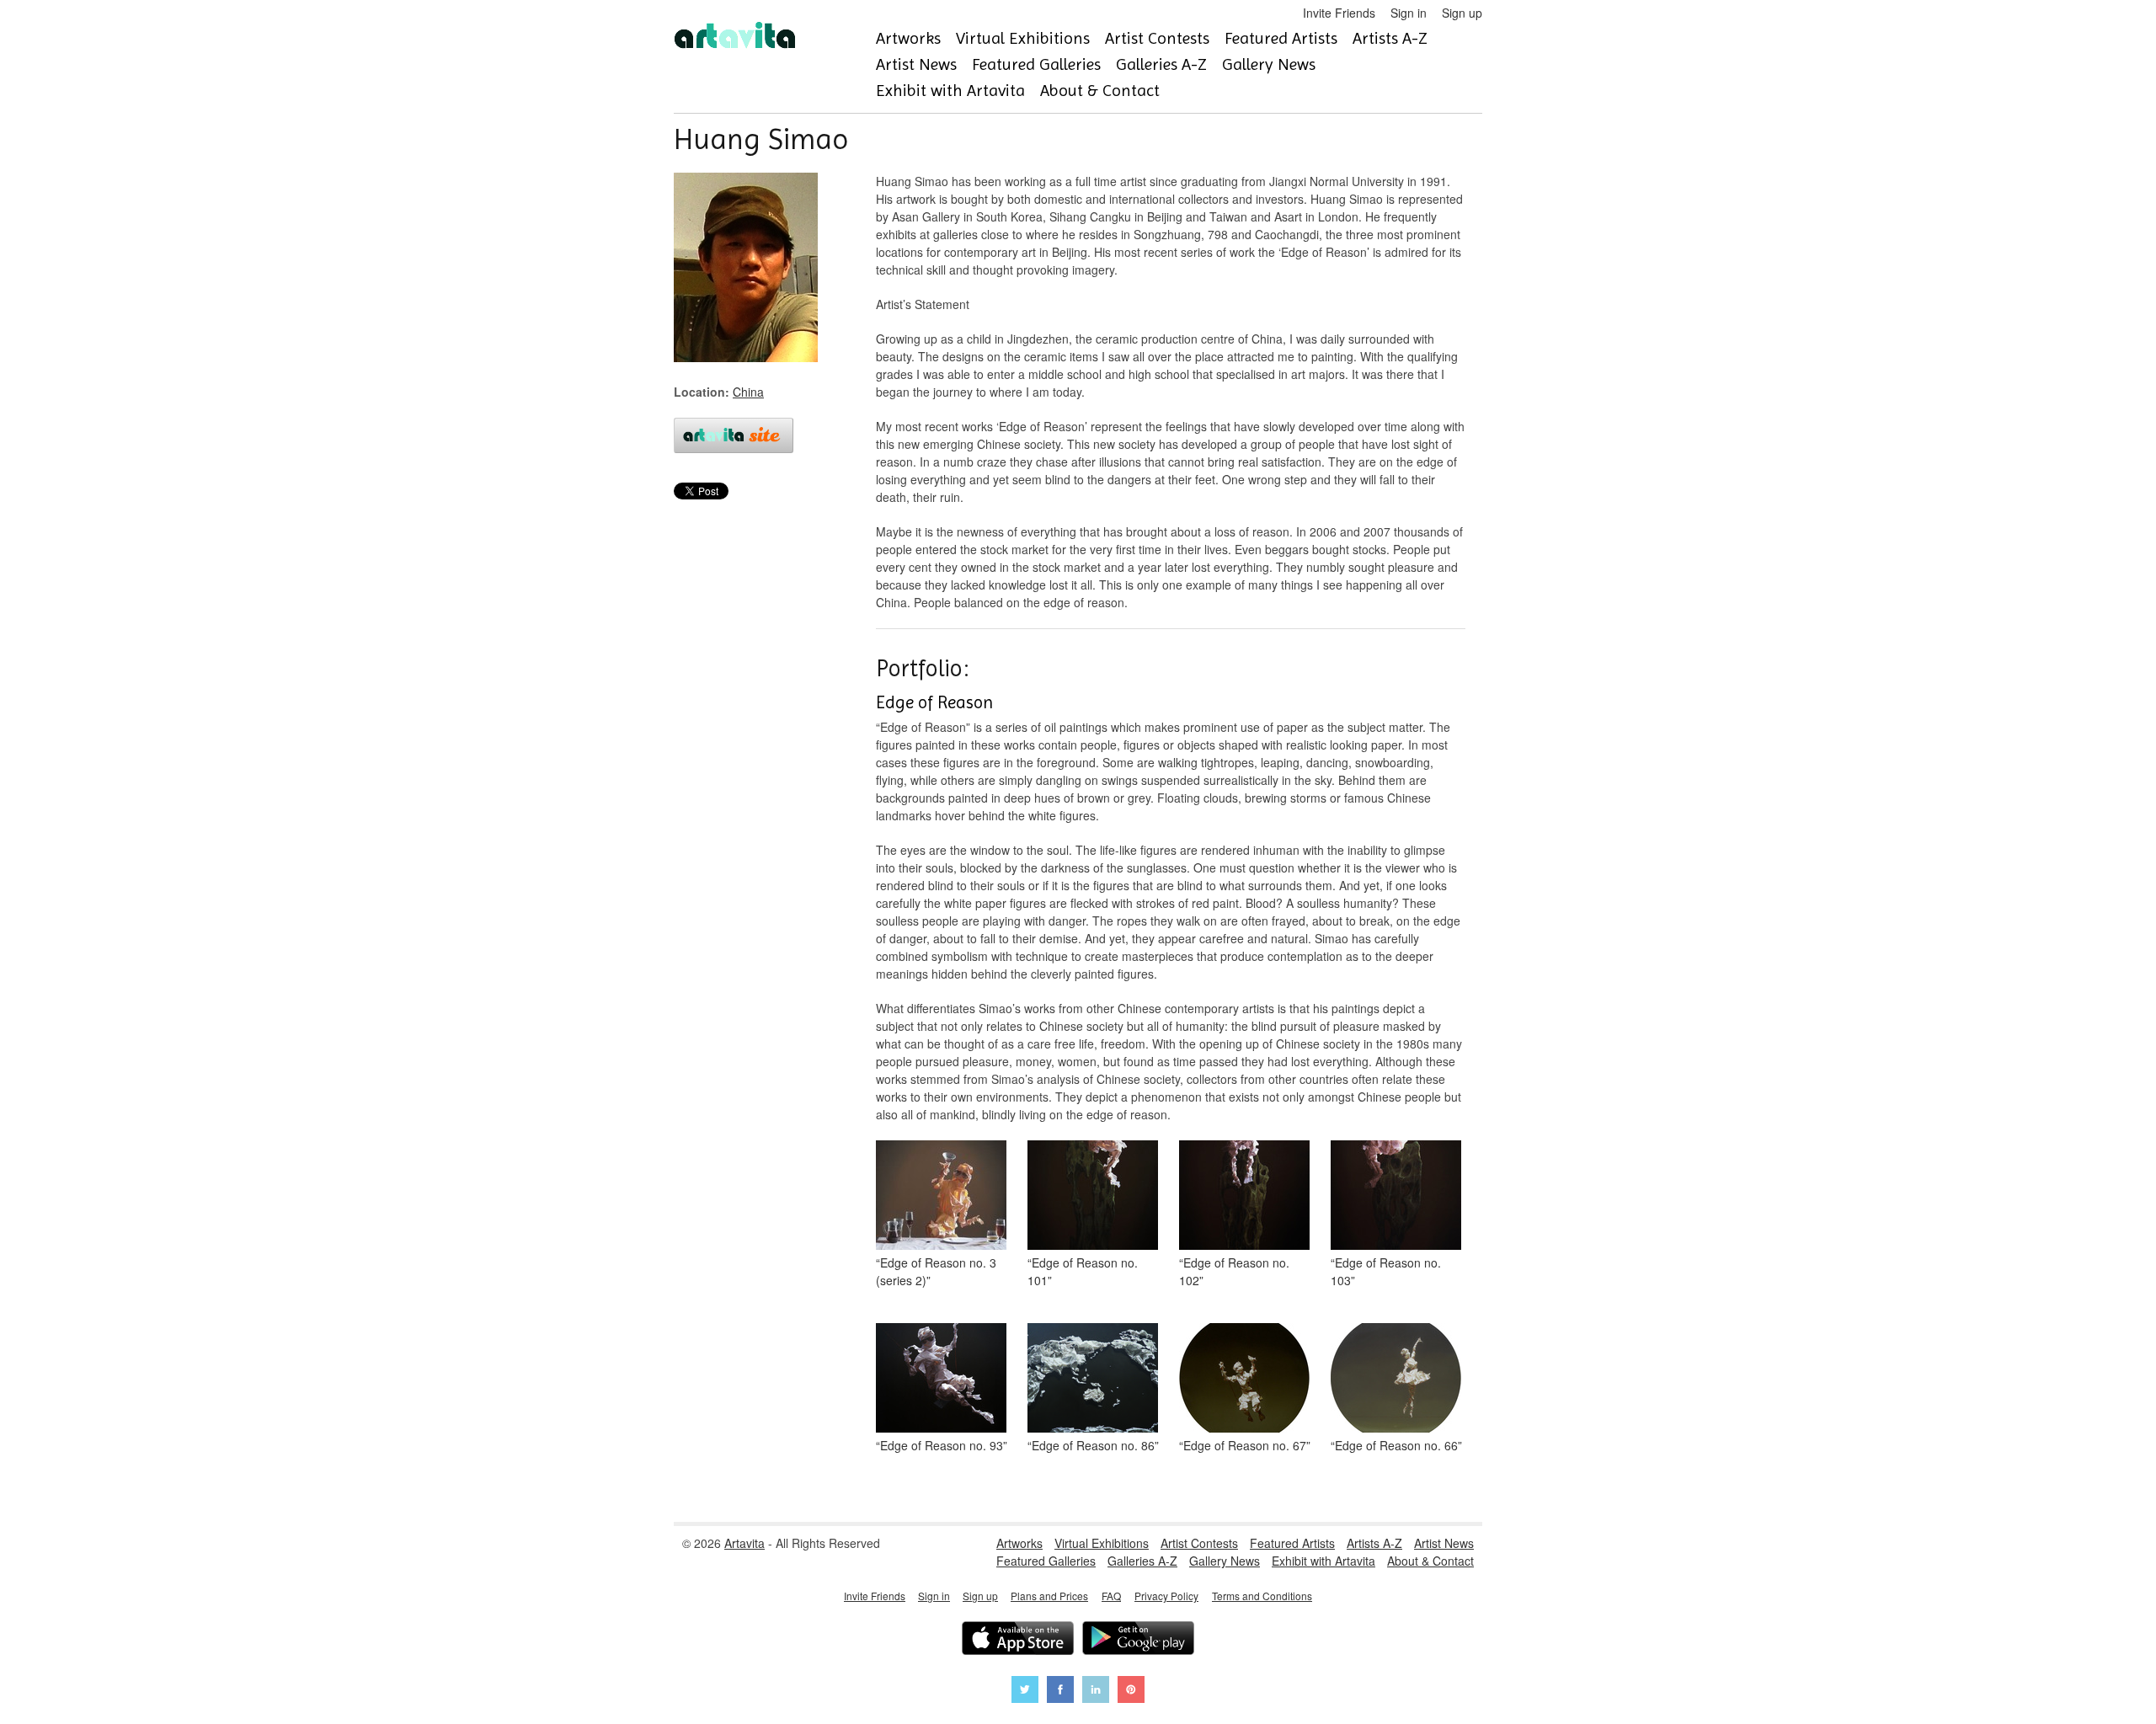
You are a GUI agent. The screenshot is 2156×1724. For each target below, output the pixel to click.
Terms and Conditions (1262, 1596)
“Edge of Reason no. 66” (1396, 1445)
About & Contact (1100, 91)
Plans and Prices (1049, 1596)
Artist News (916, 64)
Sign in (1409, 13)
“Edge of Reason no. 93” (942, 1445)
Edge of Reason (934, 702)
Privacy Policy (1166, 1596)
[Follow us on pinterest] (1131, 1692)
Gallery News (1269, 64)
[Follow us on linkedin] (1096, 1692)
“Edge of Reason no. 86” (1093, 1445)
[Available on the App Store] (1018, 1640)
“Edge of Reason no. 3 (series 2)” (936, 1271)
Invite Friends (1339, 13)
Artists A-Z (1390, 38)
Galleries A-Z (1161, 64)
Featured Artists (1281, 38)
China (748, 392)
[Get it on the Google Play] (1138, 1640)
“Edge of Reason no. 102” (1234, 1271)
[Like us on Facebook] (1060, 1692)
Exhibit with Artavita (950, 91)
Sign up (1462, 13)
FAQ (1111, 1596)
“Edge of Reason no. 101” (1083, 1271)
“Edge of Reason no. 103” (1386, 1271)
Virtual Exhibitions (1023, 38)
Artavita (744, 1543)
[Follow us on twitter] (1025, 1692)
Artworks (908, 38)
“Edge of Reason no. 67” (1245, 1445)
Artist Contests (1157, 38)
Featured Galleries (1036, 64)
